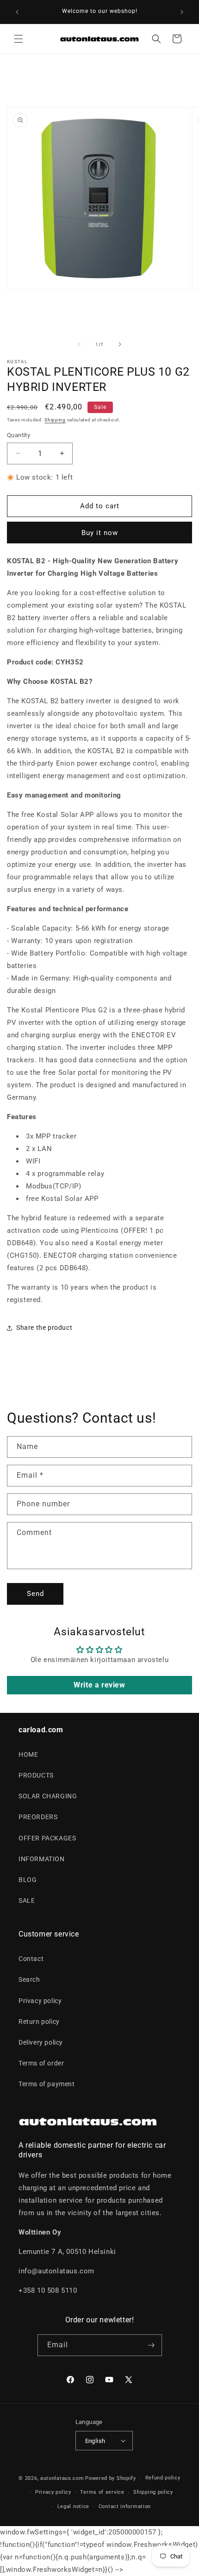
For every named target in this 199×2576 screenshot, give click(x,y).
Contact (31, 1959)
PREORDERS (38, 1817)
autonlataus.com (62, 2478)
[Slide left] (79, 344)
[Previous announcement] (17, 12)
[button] (19, 39)
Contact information (125, 2506)
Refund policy (163, 2478)
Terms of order (41, 2063)
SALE (27, 1900)
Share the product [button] (44, 1328)
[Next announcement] (182, 12)
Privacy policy (40, 2001)
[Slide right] (120, 344)
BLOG (28, 1880)
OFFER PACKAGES (47, 1838)
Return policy (39, 2022)
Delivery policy (41, 2042)
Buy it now (100, 533)
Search (29, 1979)
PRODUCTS (36, 1775)
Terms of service (102, 2492)
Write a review (99, 1685)
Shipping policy (153, 2492)
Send (35, 1594)
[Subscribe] (151, 2345)
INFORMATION (42, 1859)
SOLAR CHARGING (48, 1796)
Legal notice (73, 2506)
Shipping (55, 420)
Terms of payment (47, 2084)
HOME (28, 1754)
